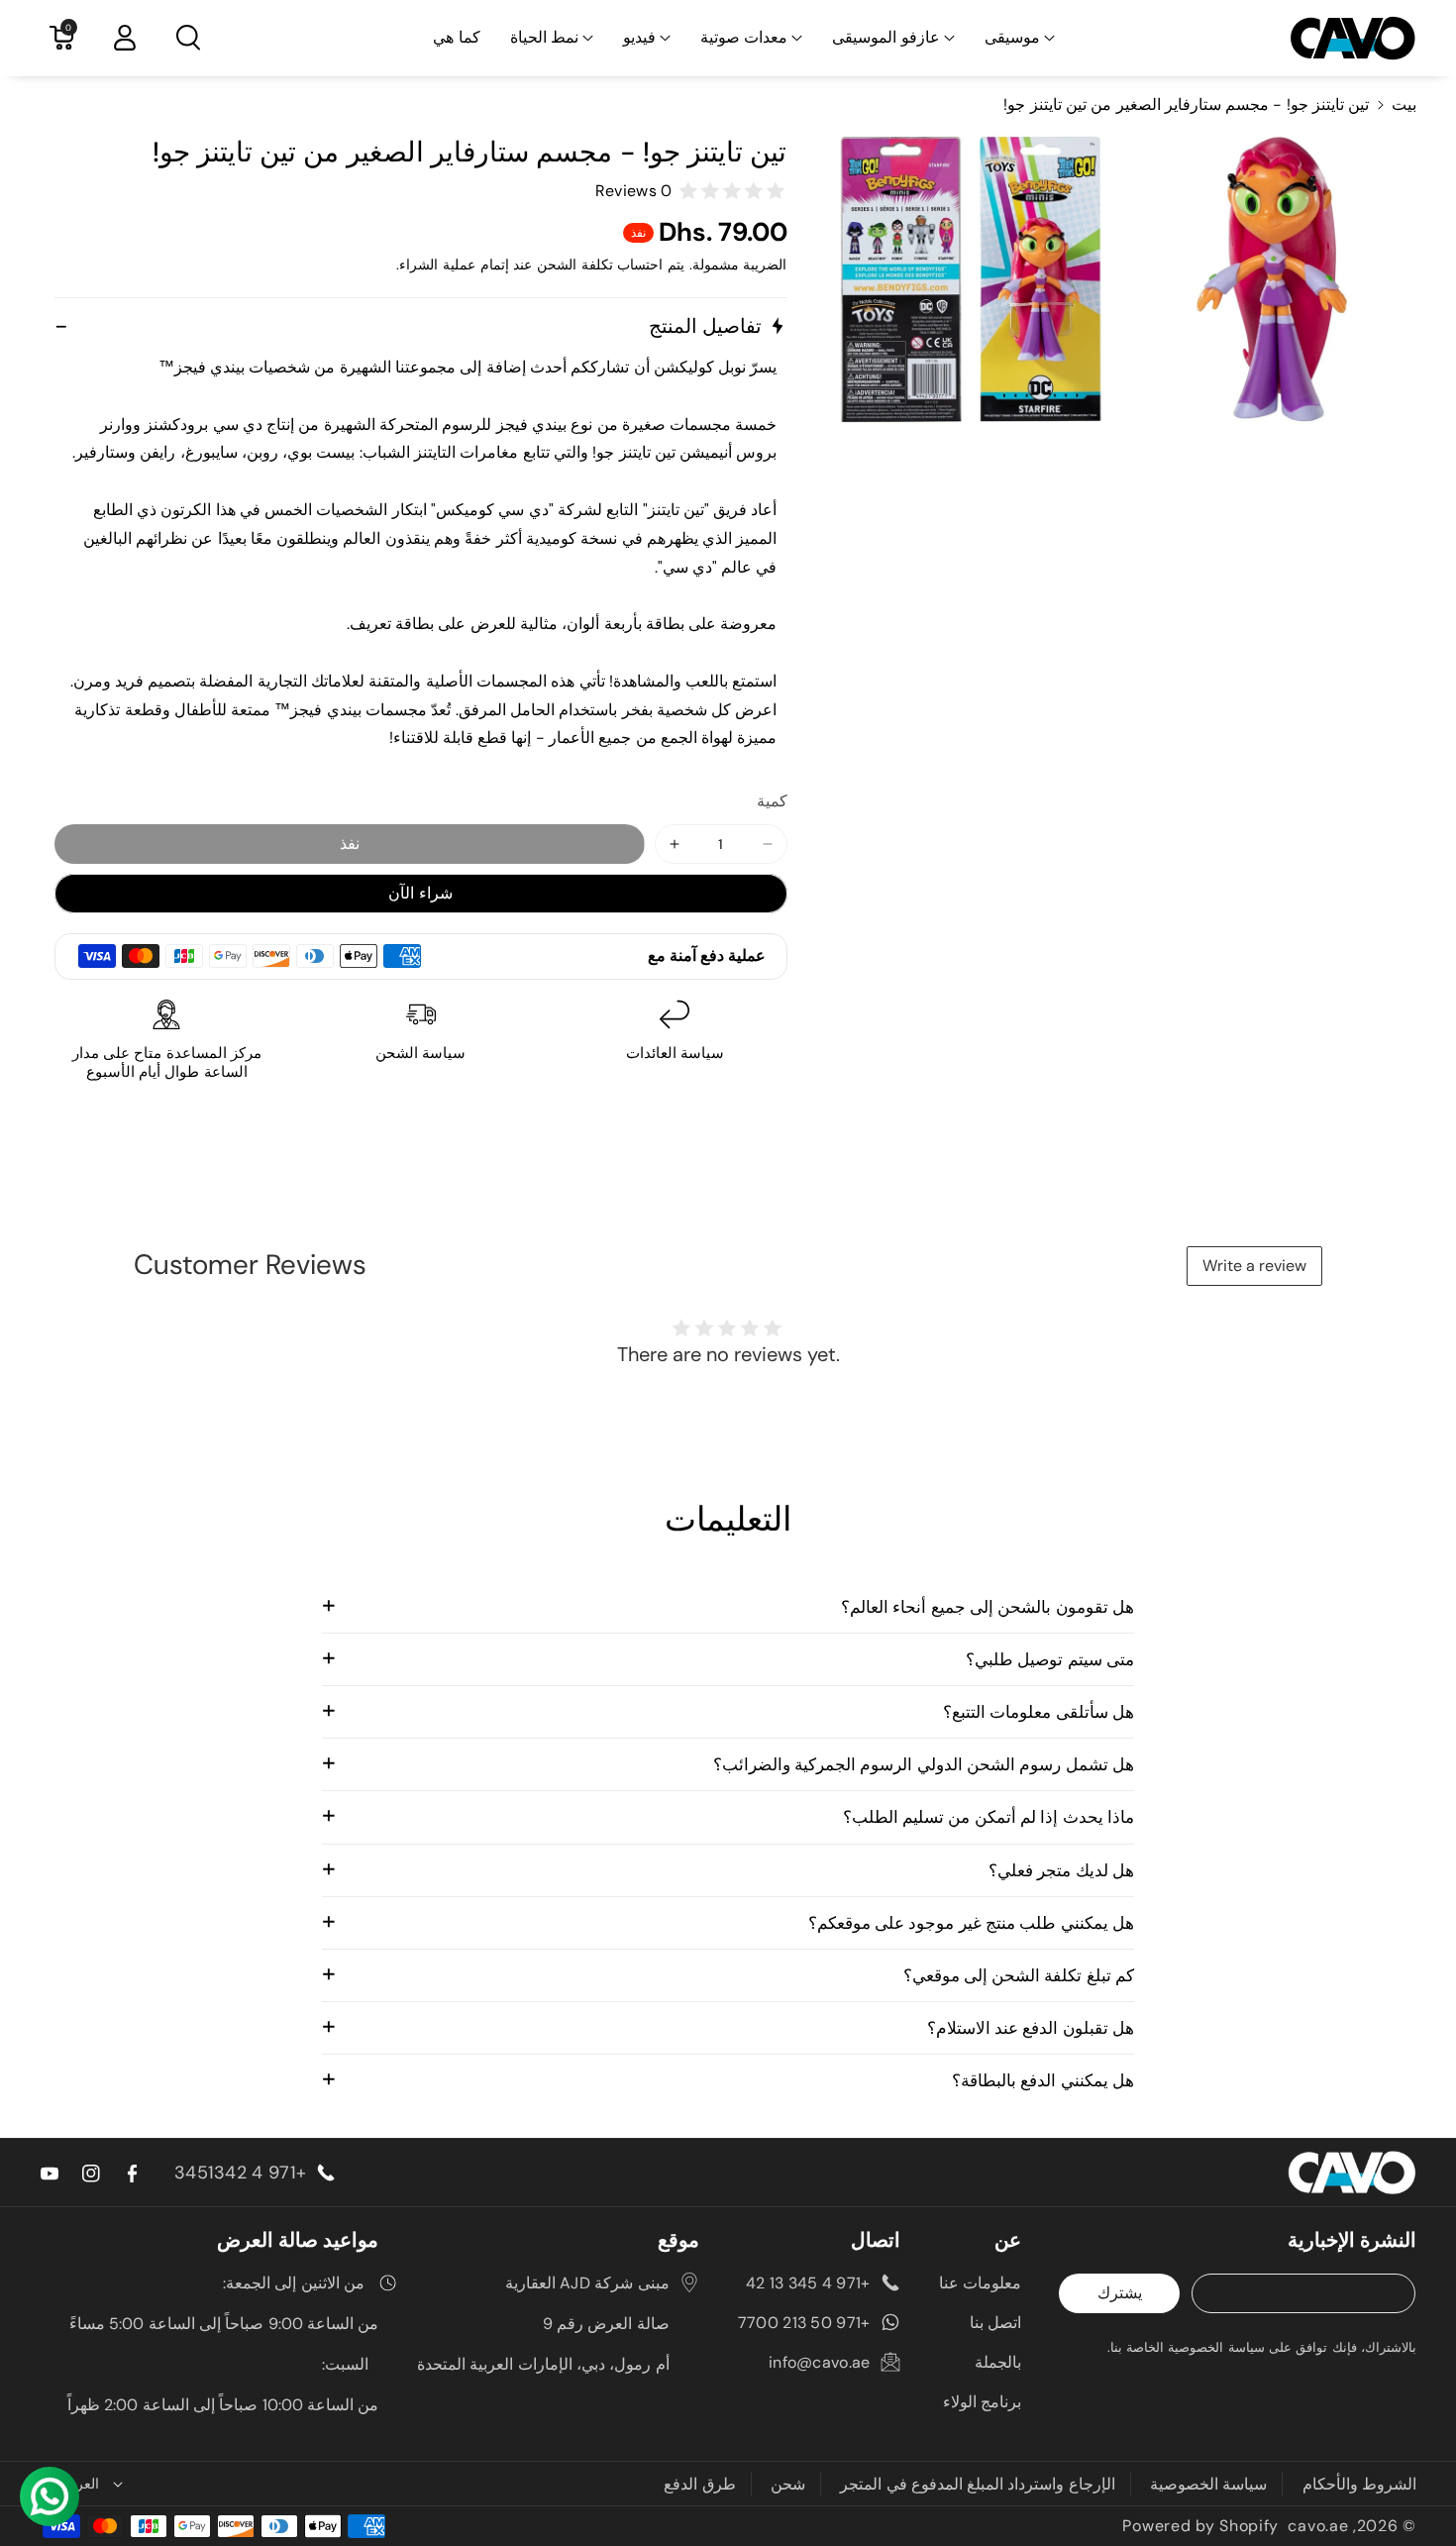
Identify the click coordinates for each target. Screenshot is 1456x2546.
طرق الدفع (699, 2484)
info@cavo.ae (820, 2362)
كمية (772, 801)
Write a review (1254, 1266)
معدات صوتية (744, 37)
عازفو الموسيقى (885, 37)
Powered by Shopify (1200, 2526)
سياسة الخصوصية (1208, 2484)
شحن (788, 2484)
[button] (1020, 38)
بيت (1404, 105)
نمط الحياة (544, 37)
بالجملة (998, 2362)
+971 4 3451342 (240, 2173)
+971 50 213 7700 (804, 2323)
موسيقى (1012, 37)
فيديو (639, 37)
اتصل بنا (995, 2323)
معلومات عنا (980, 2283)
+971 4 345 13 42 (808, 2283)
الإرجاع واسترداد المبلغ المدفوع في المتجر (978, 2484)
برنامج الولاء (982, 2402)
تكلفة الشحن (575, 265)
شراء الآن (420, 893)
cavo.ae (1318, 2526)
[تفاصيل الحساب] (125, 38)
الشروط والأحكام (1359, 2484)
